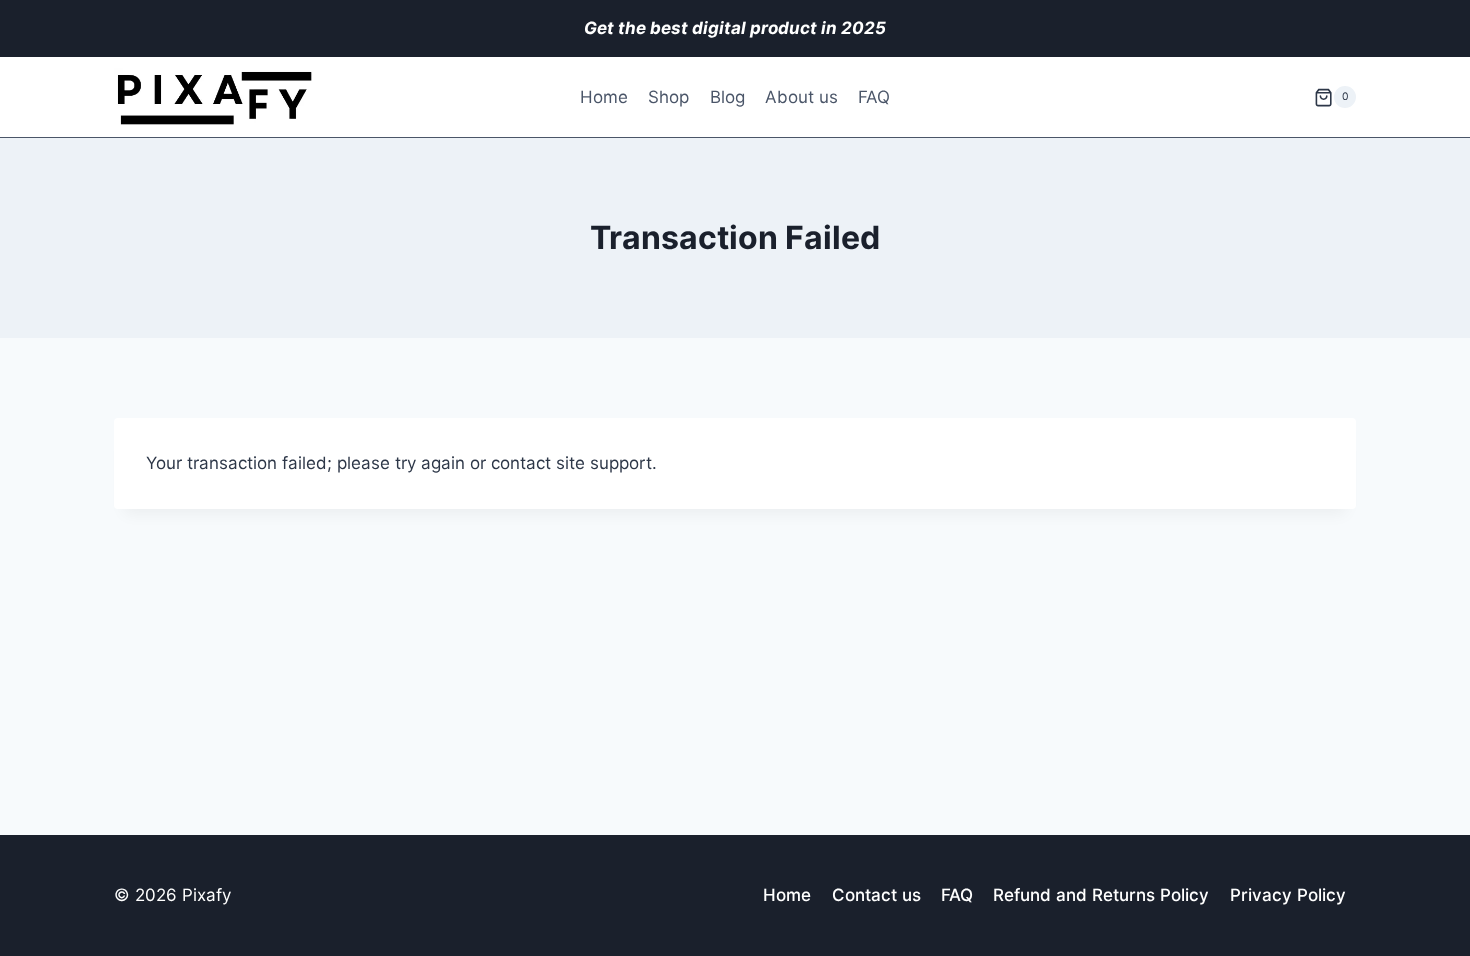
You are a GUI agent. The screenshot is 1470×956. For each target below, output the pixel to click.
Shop (668, 97)
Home (604, 97)
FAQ (874, 97)
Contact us (876, 895)
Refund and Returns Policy (1101, 895)
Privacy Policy (1288, 895)
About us (801, 97)
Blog (727, 97)
